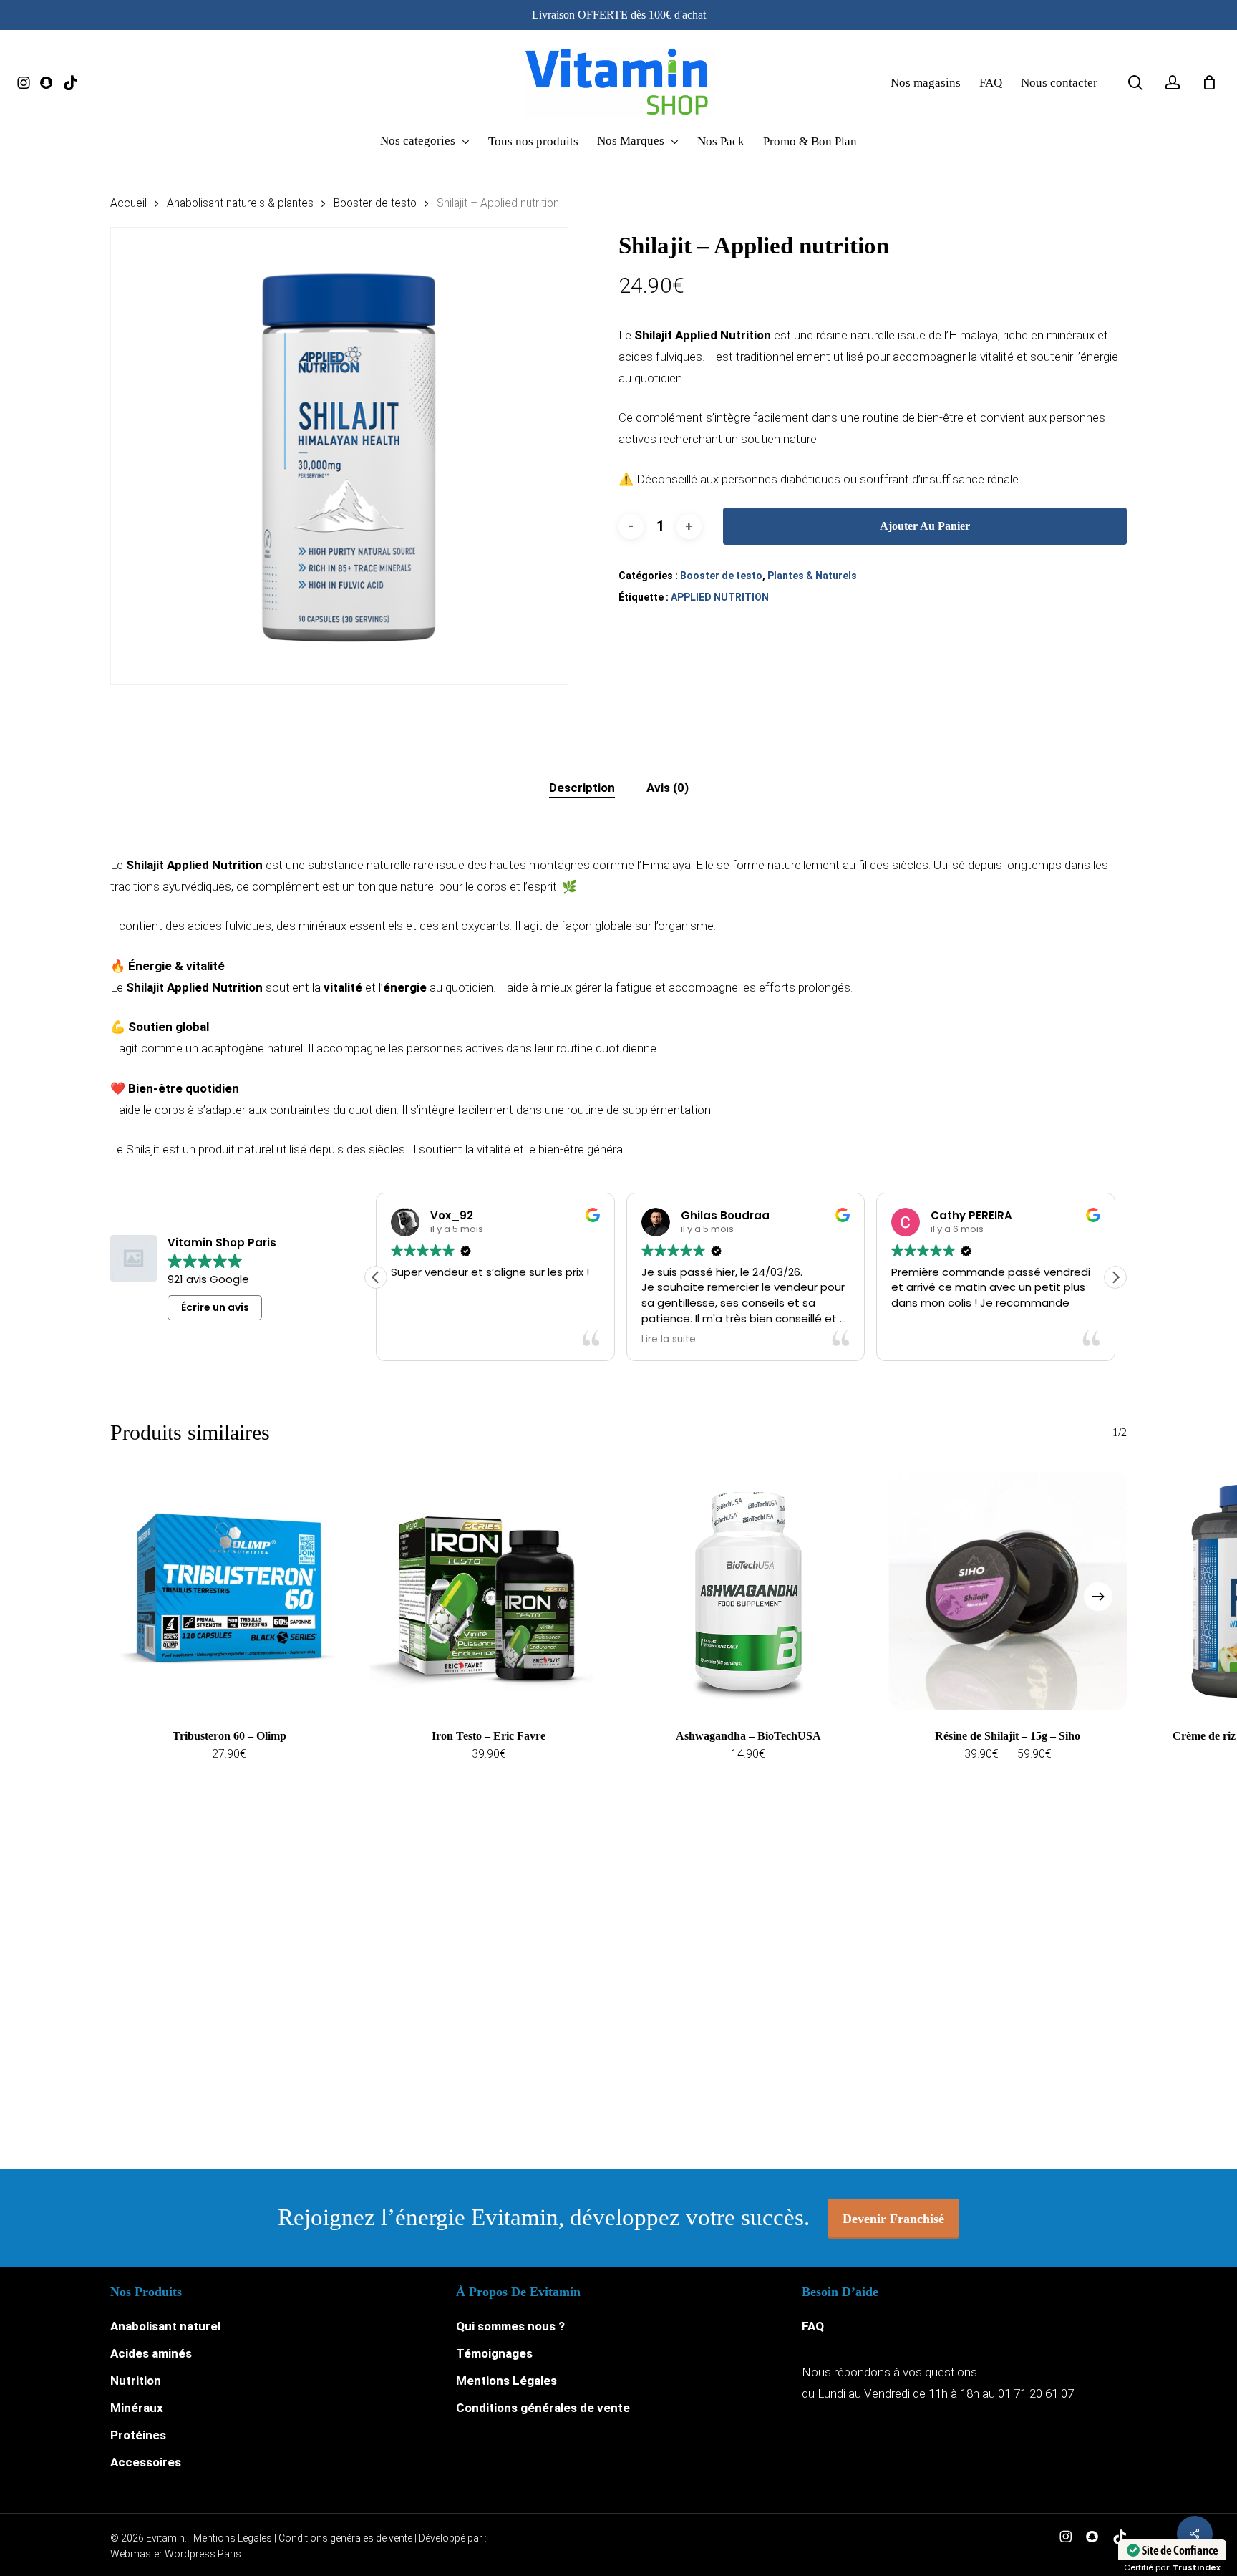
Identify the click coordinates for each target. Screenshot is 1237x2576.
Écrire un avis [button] (215, 1307)
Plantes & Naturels (812, 576)
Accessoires (146, 2462)
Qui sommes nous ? (510, 2326)
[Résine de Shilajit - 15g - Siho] (1008, 1591)
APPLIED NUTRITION (720, 597)
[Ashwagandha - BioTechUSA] (748, 1591)
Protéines (138, 2435)
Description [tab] (582, 788)
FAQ (813, 2326)
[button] (1115, 1277)
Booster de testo (375, 203)
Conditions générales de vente (543, 2408)
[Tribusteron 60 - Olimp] (229, 1591)
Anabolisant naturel (165, 2326)
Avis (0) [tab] (668, 788)
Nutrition (136, 2381)
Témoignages (494, 2353)
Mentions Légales (506, 2381)
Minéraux (137, 2408)
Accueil (128, 203)
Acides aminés (151, 2353)
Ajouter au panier (925, 526)
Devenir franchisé (893, 2219)
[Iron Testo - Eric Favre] (489, 1591)
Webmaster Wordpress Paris (176, 2554)
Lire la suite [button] (669, 1340)
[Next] (1098, 1597)
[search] (1135, 83)
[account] (1173, 83)
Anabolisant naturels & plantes (240, 203)
